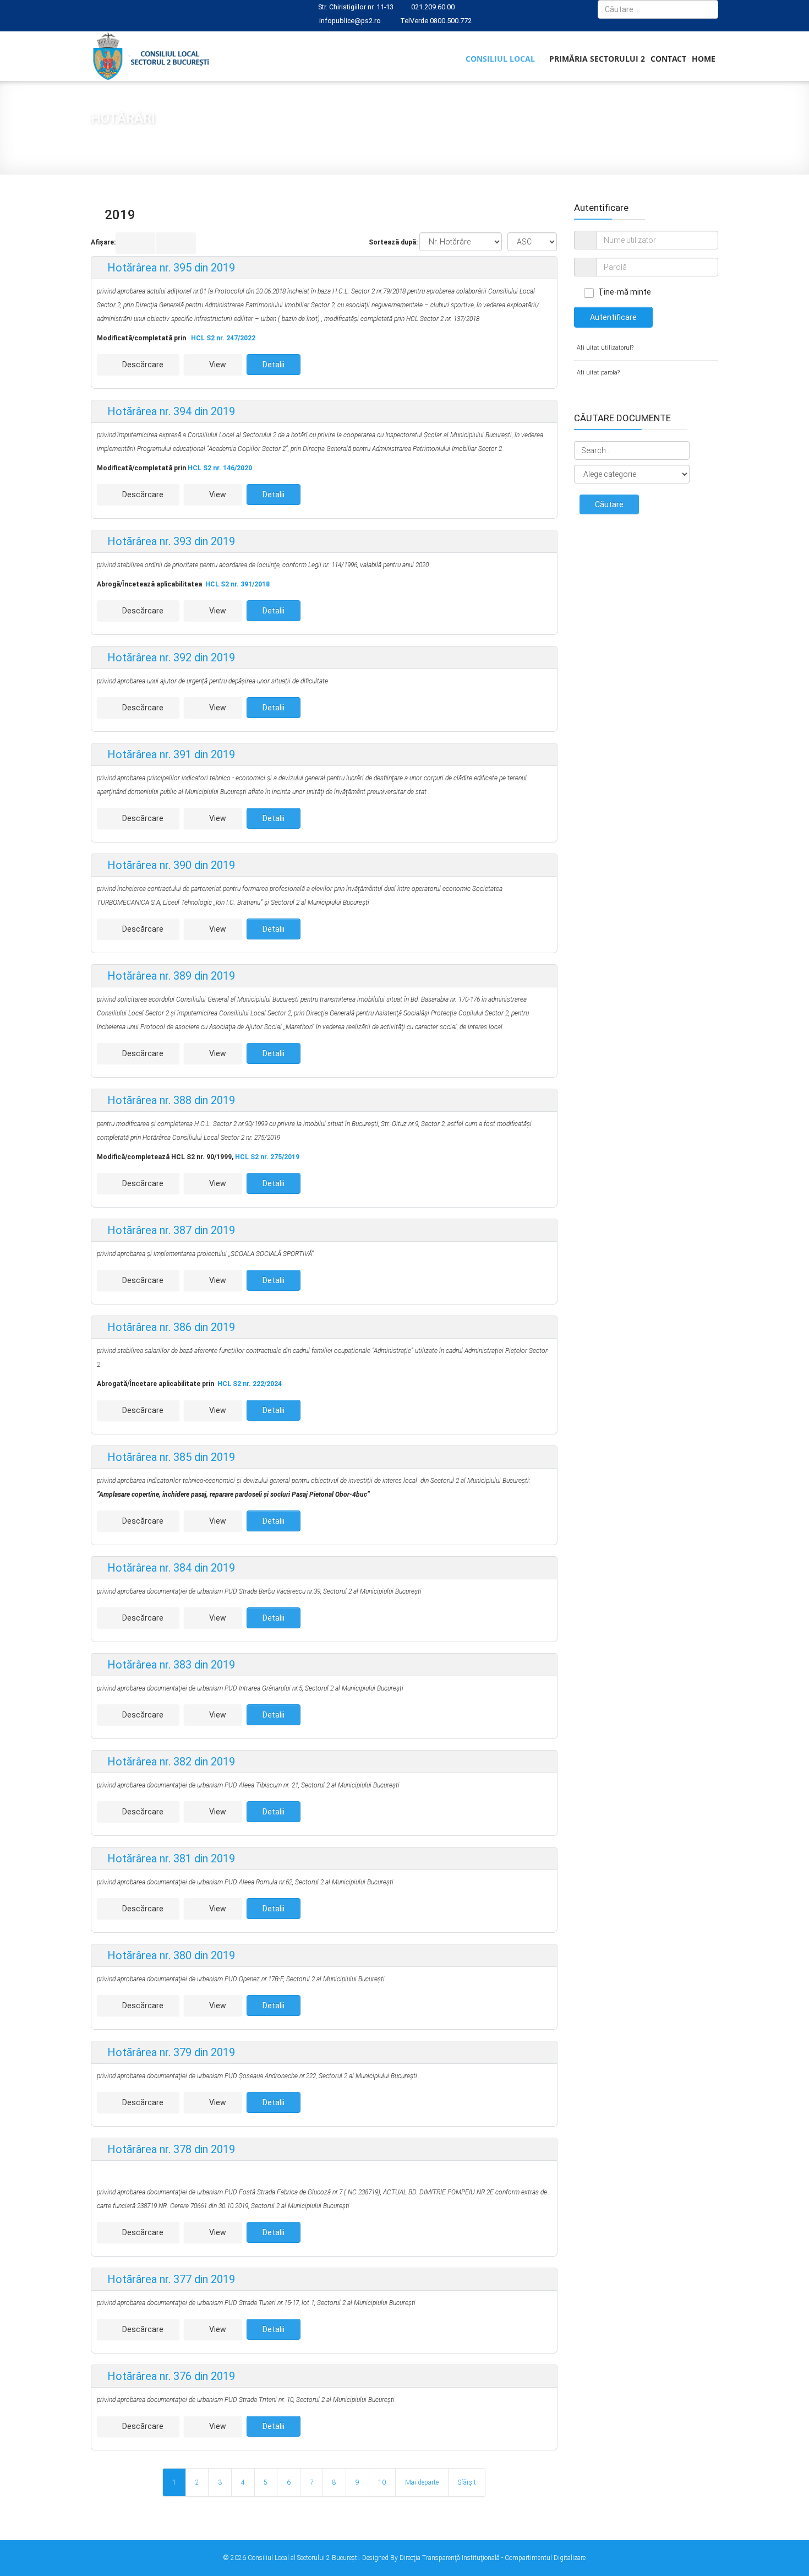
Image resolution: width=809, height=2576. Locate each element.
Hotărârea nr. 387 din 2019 (170, 1230)
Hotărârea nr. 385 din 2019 (170, 1457)
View (217, 365)
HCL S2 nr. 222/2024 (250, 1384)
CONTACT (668, 59)
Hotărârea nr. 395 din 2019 (170, 268)
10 (382, 2482)
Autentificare (613, 317)
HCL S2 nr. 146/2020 (220, 468)
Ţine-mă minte (625, 292)
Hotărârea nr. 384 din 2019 (170, 1568)
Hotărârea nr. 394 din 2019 (170, 411)
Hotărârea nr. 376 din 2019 (170, 2376)
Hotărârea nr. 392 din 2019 (170, 657)
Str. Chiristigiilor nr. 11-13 (356, 7)
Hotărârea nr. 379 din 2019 (170, 2052)
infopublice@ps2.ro (350, 21)
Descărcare (142, 365)
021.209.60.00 (433, 7)
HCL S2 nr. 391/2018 (237, 584)
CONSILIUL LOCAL (500, 59)
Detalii (274, 365)
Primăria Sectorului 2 (597, 59)
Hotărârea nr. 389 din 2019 (170, 976)
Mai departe (422, 2482)
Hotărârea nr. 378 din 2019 (170, 2149)
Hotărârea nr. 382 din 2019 (170, 1762)
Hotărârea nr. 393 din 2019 (170, 541)
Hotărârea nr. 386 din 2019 (170, 1327)
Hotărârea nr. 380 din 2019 (170, 1955)
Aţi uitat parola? (598, 373)
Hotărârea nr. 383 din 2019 (170, 1665)
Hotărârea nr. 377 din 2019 (170, 2279)
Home (704, 59)
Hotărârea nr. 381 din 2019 (170, 1858)
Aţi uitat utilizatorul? (605, 348)
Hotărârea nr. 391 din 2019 (170, 754)
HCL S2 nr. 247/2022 (223, 338)
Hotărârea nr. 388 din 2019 (170, 1100)
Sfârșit (467, 2482)
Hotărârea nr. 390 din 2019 (170, 865)
